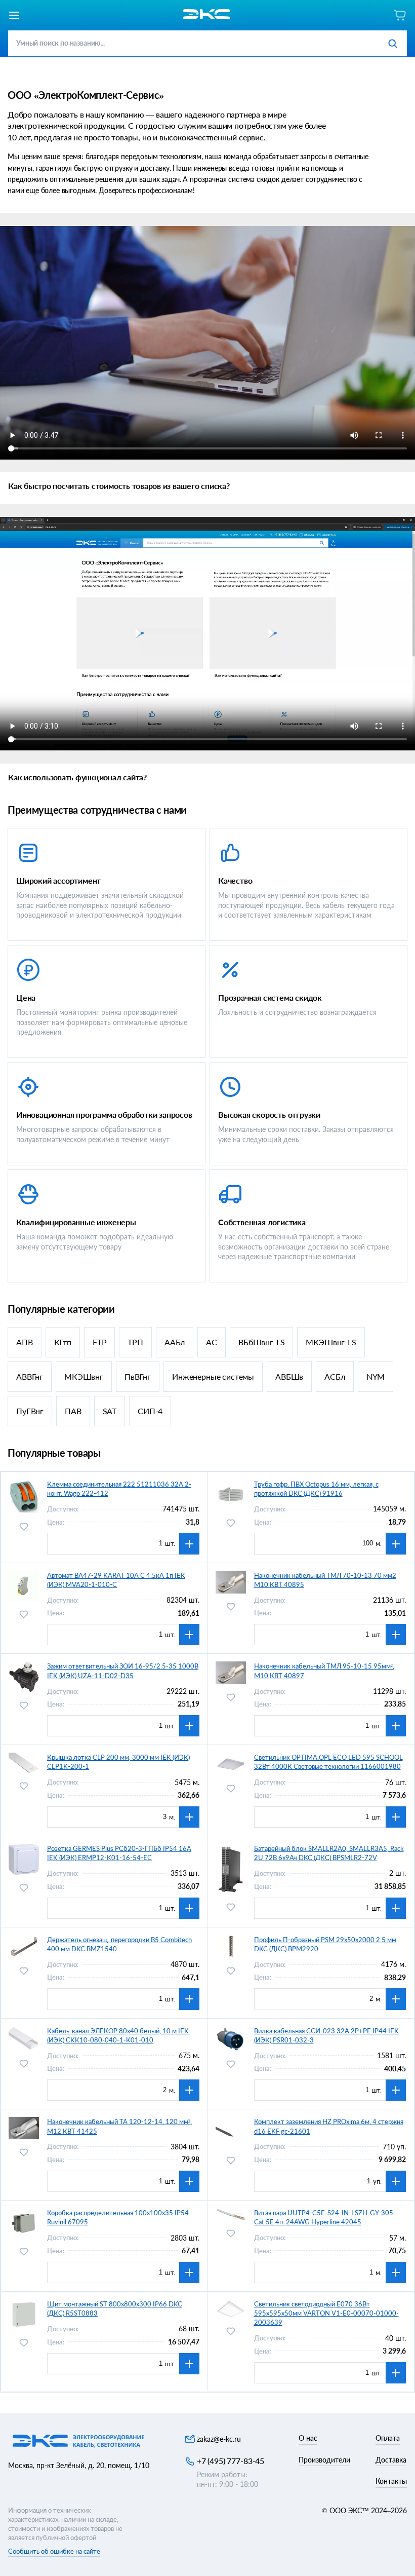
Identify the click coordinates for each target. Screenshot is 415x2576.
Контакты (391, 2481)
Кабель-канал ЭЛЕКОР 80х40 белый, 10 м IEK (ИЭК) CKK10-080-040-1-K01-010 (118, 2035)
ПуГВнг (30, 1411)
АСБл (335, 1376)
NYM (376, 1376)
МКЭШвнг (84, 1376)
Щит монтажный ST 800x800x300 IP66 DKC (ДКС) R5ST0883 (115, 2308)
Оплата (388, 2438)
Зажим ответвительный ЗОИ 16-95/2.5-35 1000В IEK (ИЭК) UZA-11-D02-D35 (123, 1671)
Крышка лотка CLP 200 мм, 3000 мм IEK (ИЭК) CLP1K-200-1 (118, 1762)
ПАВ (73, 1411)
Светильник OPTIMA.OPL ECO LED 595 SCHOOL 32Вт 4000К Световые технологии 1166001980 (328, 1762)
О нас (308, 2438)
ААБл (175, 1342)
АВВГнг (30, 1376)
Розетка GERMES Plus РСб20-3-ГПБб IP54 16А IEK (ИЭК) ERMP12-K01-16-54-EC (119, 1853)
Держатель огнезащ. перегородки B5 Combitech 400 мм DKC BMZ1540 (119, 1944)
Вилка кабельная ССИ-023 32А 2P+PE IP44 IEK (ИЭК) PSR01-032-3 (326, 2035)
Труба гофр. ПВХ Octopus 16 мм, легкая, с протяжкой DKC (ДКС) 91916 (316, 1489)
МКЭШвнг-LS (331, 1342)
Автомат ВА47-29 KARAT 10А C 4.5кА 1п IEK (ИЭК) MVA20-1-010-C (116, 1580)
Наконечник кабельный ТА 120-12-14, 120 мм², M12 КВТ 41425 (119, 2126)
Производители (324, 2460)
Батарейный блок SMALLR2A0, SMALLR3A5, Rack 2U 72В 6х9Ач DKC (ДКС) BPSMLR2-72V (329, 1853)
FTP (100, 1342)
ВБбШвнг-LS (261, 1342)
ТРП (135, 1342)
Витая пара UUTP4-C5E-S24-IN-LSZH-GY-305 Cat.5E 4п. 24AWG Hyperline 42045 (324, 2217)
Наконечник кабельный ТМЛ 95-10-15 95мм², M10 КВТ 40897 (324, 1671)
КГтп (63, 1342)
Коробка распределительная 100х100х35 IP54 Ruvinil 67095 (118, 2217)
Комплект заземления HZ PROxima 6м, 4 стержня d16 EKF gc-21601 (329, 2126)
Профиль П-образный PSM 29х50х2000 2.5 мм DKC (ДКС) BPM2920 (325, 1944)
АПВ (25, 1342)
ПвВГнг (138, 1376)
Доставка (391, 2460)
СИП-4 (150, 1411)
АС (212, 1342)
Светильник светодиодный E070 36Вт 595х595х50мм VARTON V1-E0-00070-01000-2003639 (326, 2313)
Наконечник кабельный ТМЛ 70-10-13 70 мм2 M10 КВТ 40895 (325, 1580)
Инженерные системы (213, 1376)
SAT (110, 1411)
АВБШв (289, 1376)
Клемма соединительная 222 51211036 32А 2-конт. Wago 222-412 (119, 1489)
